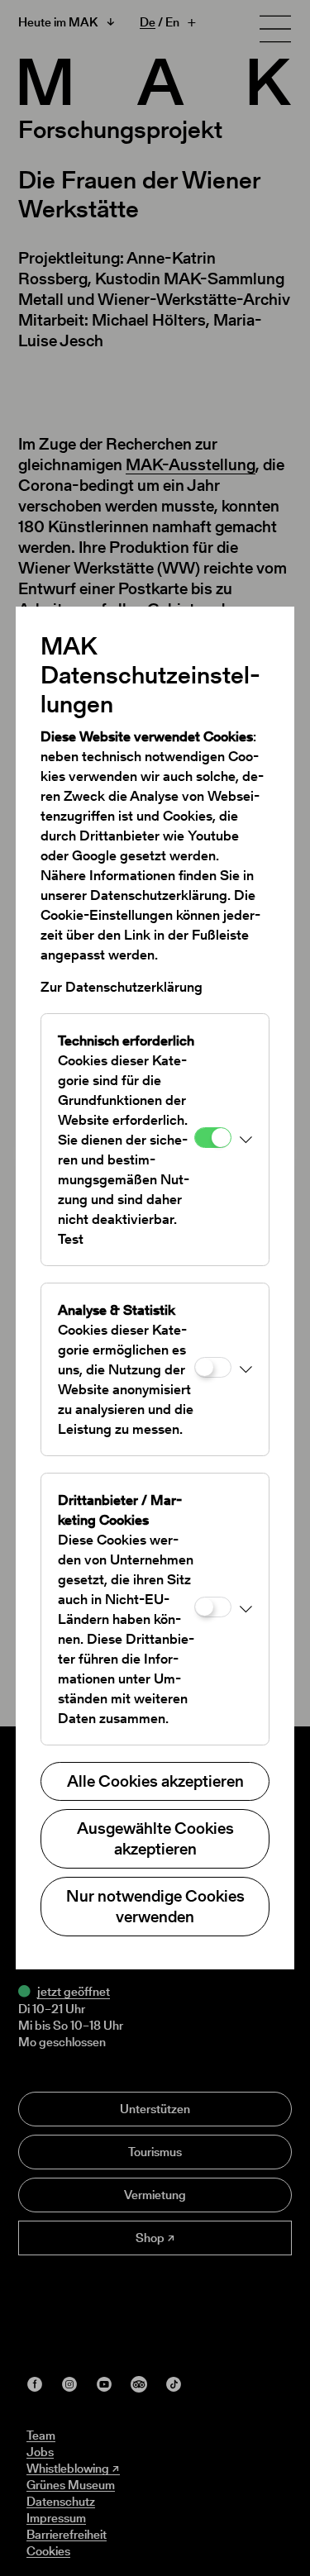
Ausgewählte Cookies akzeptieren (155, 1838)
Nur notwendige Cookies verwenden (155, 1906)
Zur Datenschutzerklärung (122, 987)
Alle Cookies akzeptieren (155, 1781)
